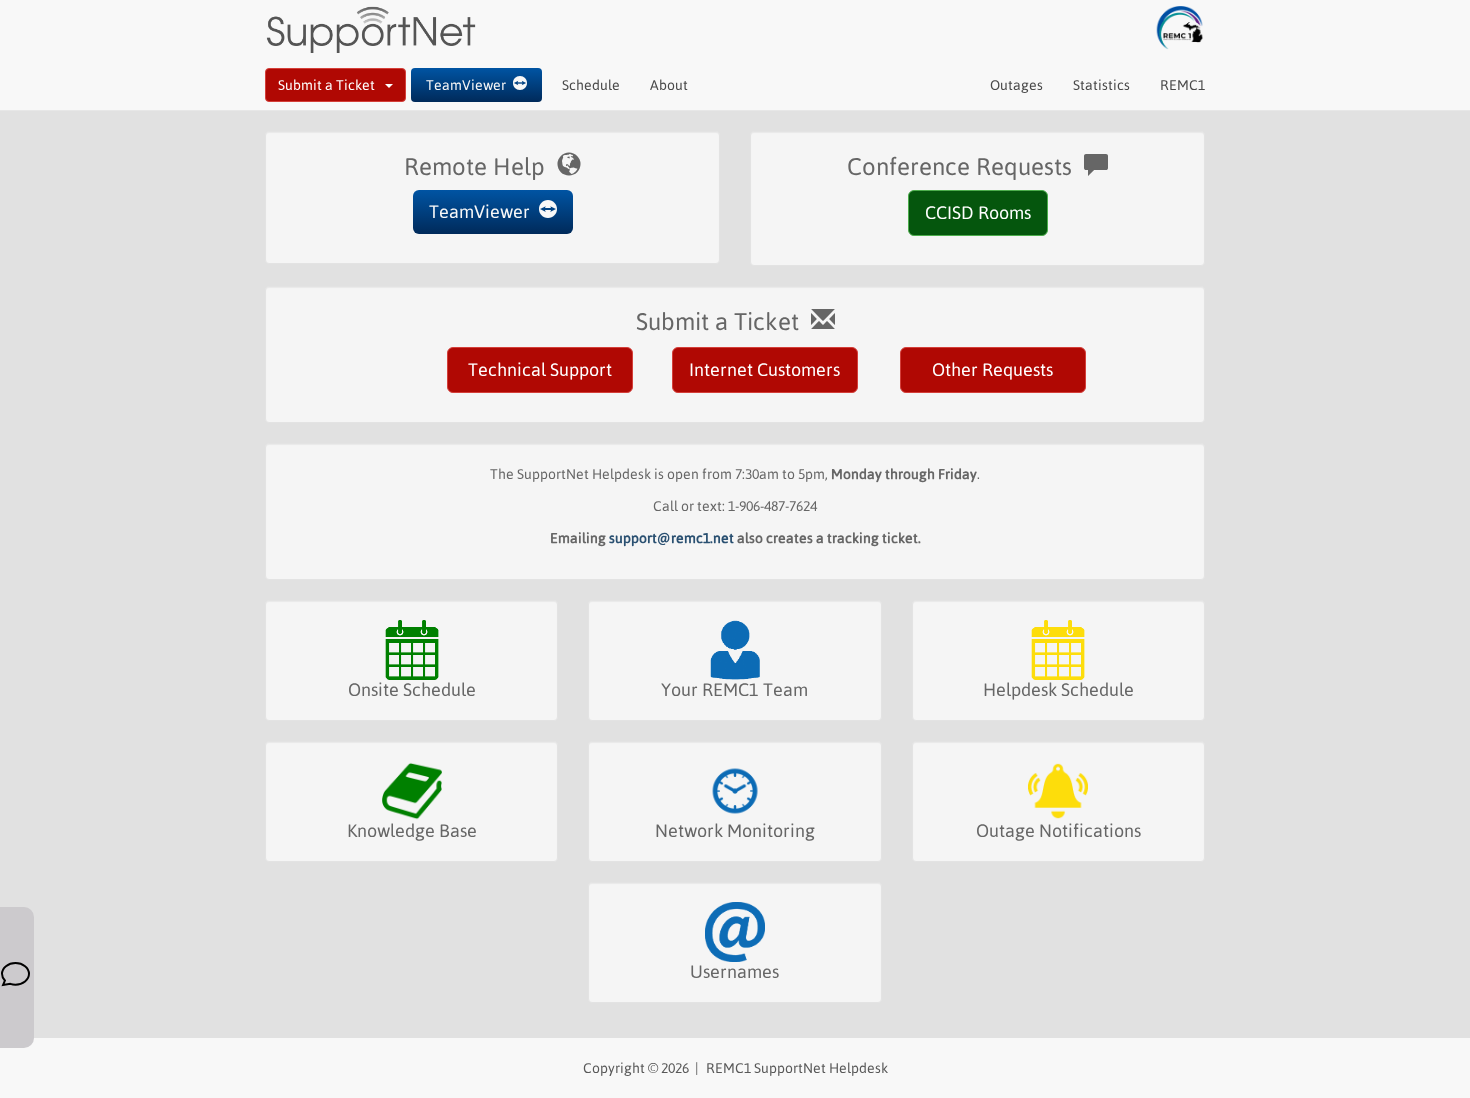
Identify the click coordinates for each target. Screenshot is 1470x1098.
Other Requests (992, 369)
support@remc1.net (671, 538)
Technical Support (540, 369)
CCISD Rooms (978, 212)
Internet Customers (764, 369)
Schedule (591, 85)
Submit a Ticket (331, 85)
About (669, 85)
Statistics (1101, 85)
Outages (1016, 85)
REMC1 (1182, 85)
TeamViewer (469, 85)
